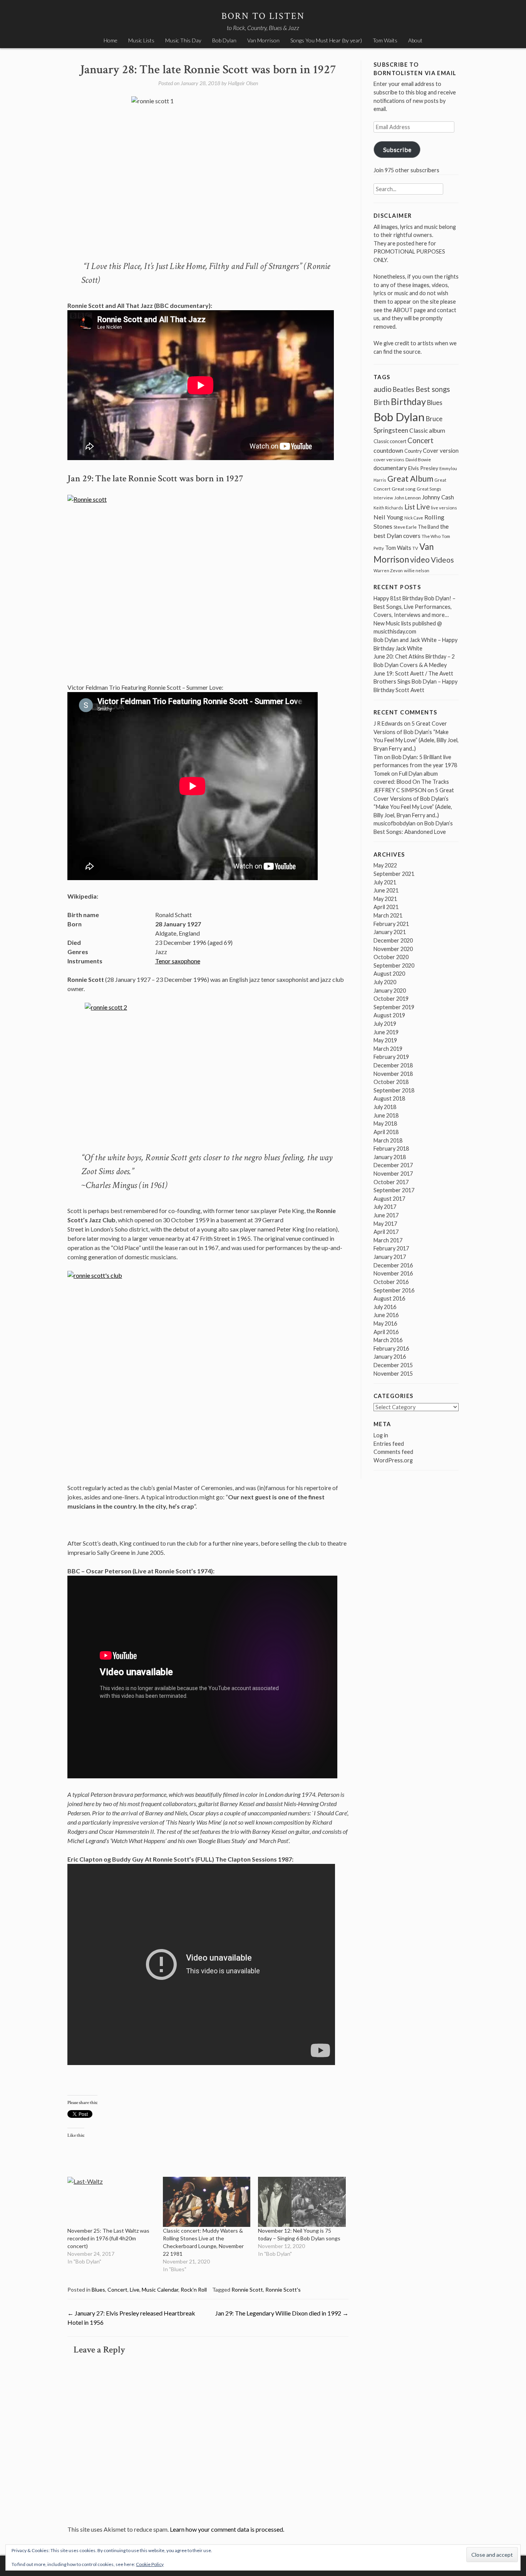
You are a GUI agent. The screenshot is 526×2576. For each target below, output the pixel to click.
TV (415, 548)
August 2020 (389, 974)
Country (413, 451)
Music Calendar (160, 2289)
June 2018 (386, 1115)
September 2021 (394, 874)
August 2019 (389, 1015)
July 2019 (385, 1024)
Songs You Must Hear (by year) (326, 40)
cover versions (389, 460)
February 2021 (391, 924)
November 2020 (393, 949)
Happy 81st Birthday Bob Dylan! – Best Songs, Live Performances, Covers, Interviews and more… (415, 607)
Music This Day (183, 40)
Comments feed (393, 1452)
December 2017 (393, 1165)
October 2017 (391, 1182)
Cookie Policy (150, 2564)
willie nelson (417, 570)
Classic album (427, 430)
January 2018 (390, 1157)
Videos (442, 560)
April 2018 (386, 1132)
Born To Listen (263, 16)
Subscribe (397, 149)
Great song (404, 489)
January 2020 (390, 991)
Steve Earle (405, 527)
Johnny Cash (438, 497)
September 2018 (394, 1090)
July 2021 (385, 882)
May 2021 (385, 899)
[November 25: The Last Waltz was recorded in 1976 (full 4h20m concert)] (111, 2202)
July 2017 (385, 1207)
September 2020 (394, 965)
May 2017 (385, 1224)
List (410, 507)
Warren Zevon (388, 570)
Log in (381, 1435)
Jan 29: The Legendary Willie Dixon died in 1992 (282, 2313)
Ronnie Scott (247, 2289)
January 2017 (390, 1257)
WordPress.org (393, 1460)
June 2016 (386, 1315)
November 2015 (393, 1374)
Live (135, 2289)
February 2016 (391, 1348)
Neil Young (388, 517)
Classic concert (390, 441)
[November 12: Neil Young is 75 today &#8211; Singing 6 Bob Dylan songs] (302, 2202)
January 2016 (390, 1357)
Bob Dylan (224, 40)
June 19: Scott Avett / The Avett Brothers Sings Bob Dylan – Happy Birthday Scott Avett (415, 682)
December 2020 (393, 940)
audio (383, 389)
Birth (382, 402)
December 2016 (393, 1265)
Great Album (410, 478)
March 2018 (388, 1140)
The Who (431, 536)
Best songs (433, 389)
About (415, 40)
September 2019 (394, 1007)
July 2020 (385, 982)
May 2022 (385, 865)
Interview (383, 498)
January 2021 (390, 932)
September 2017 (394, 1190)
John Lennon (408, 498)
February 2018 (391, 1149)
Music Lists (141, 40)
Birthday (408, 402)
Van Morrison (263, 40)
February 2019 (391, 1057)
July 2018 (385, 1107)
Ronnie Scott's (283, 2289)
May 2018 (385, 1123)
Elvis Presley (423, 468)
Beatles (404, 390)
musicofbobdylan (394, 823)
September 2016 (394, 1290)
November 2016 (393, 1273)
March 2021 (388, 915)
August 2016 (389, 1298)
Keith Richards (388, 508)
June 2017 (386, 1215)
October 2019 (391, 999)
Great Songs (429, 489)
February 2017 (391, 1248)
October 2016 (391, 1282)
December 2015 (393, 1365)
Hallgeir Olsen (243, 83)
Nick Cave (414, 518)
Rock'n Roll (194, 2289)
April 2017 (386, 1232)
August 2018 (389, 1098)
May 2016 (385, 1323)
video (420, 559)
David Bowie (418, 460)
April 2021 (386, 907)
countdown (388, 450)
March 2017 (388, 1240)
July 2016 (385, 1307)
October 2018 (391, 1082)
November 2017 (393, 1174)
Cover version (441, 450)
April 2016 (386, 1332)
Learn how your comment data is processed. (227, 2529)
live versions (444, 508)
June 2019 (386, 1032)
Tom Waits (385, 40)
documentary (390, 468)
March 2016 (388, 1340)
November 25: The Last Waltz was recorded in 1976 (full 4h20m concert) (108, 2238)
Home (111, 40)
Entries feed (389, 1444)
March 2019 (388, 1049)
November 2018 (393, 1074)
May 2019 (385, 1040)
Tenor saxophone (178, 961)
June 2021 (386, 890)
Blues (98, 2289)
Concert (117, 2289)
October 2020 (391, 957)
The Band (428, 527)
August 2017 (389, 1199)
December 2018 (393, 1065)
